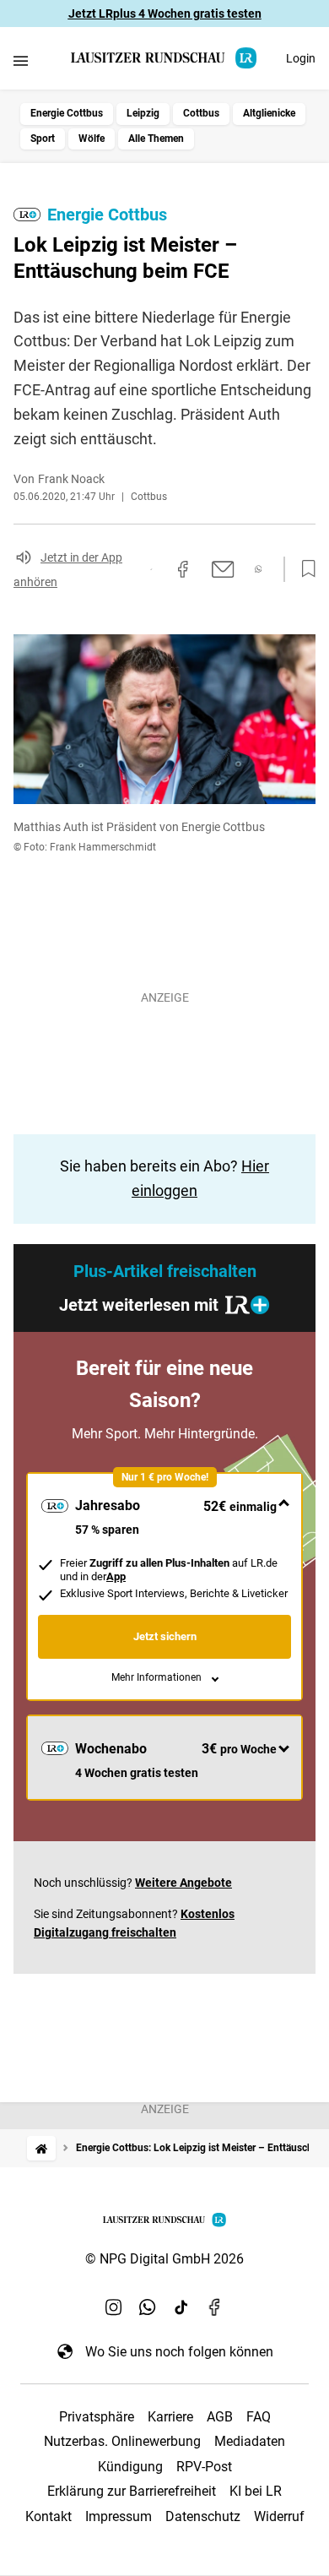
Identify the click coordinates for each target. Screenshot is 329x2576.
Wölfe (92, 139)
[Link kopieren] (151, 569)
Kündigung (130, 2467)
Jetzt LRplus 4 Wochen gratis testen (165, 14)
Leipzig (143, 113)
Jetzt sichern (165, 1636)
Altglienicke (269, 113)
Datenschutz (203, 2516)
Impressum (119, 2516)
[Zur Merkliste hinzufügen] (304, 569)
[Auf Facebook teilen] (183, 569)
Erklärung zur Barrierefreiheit (132, 2491)
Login (301, 58)
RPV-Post (204, 2467)
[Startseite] (41, 2148)
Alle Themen (156, 139)
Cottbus (201, 113)
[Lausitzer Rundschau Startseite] (164, 58)
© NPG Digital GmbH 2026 (164, 2259)
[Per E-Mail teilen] (223, 569)
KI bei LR (256, 2491)
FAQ (259, 2417)
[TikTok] (181, 2307)
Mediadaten (250, 2441)
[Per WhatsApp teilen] (259, 569)
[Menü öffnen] (21, 60)
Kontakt (49, 2516)
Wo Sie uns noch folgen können (179, 2352)
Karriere (170, 2417)
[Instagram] (114, 2307)
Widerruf (279, 2516)
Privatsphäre (97, 2417)
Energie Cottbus (67, 113)
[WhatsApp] (148, 2307)
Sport (43, 139)
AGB (220, 2417)
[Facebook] (215, 2307)
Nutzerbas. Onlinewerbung (122, 2441)
